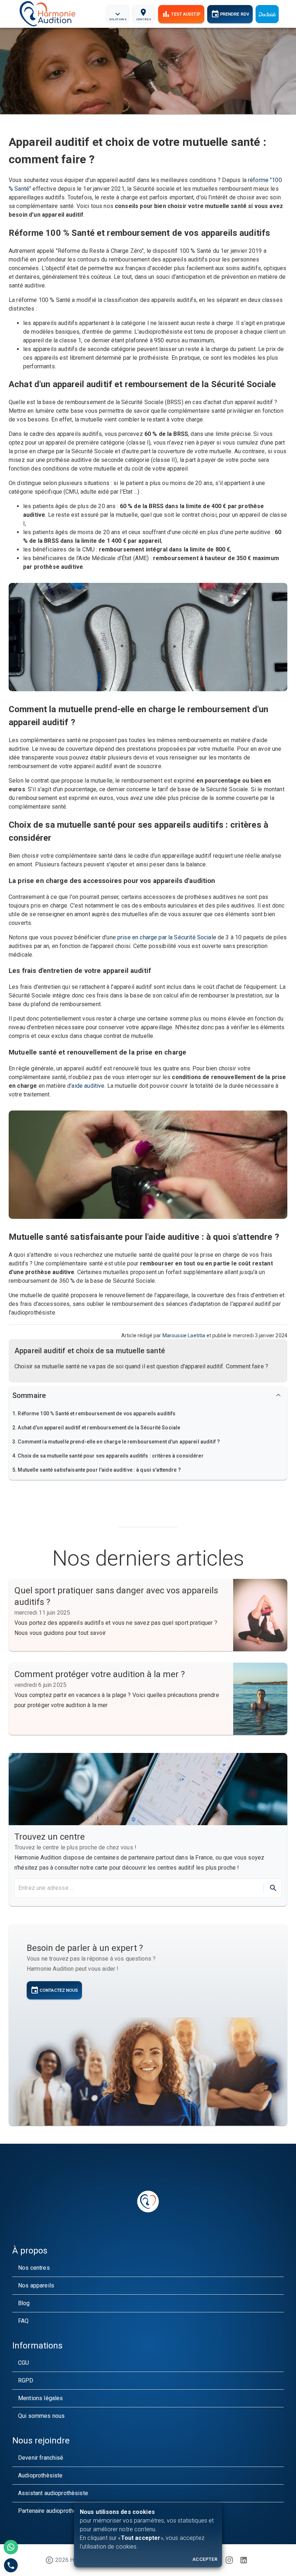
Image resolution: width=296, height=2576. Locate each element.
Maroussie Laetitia (184, 1335)
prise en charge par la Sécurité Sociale (167, 937)
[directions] (273, 1888)
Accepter (205, 2559)
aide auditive (88, 1086)
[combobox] (138, 1888)
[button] (148, 1414)
